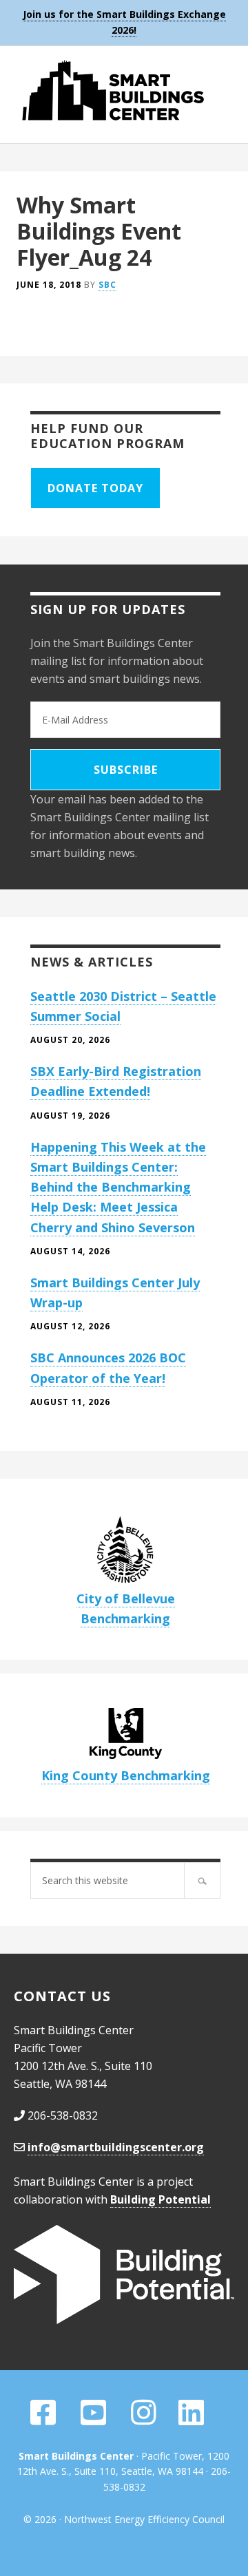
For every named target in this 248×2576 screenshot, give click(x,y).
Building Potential (161, 2199)
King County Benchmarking (126, 1775)
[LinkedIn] (191, 2419)
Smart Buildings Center (124, 90)
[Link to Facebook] (43, 2419)
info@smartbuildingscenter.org (116, 2147)
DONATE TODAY (95, 488)
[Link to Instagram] (144, 2419)
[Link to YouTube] (95, 2419)
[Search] (202, 1880)
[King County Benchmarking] (125, 1737)
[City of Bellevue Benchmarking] (125, 1551)
